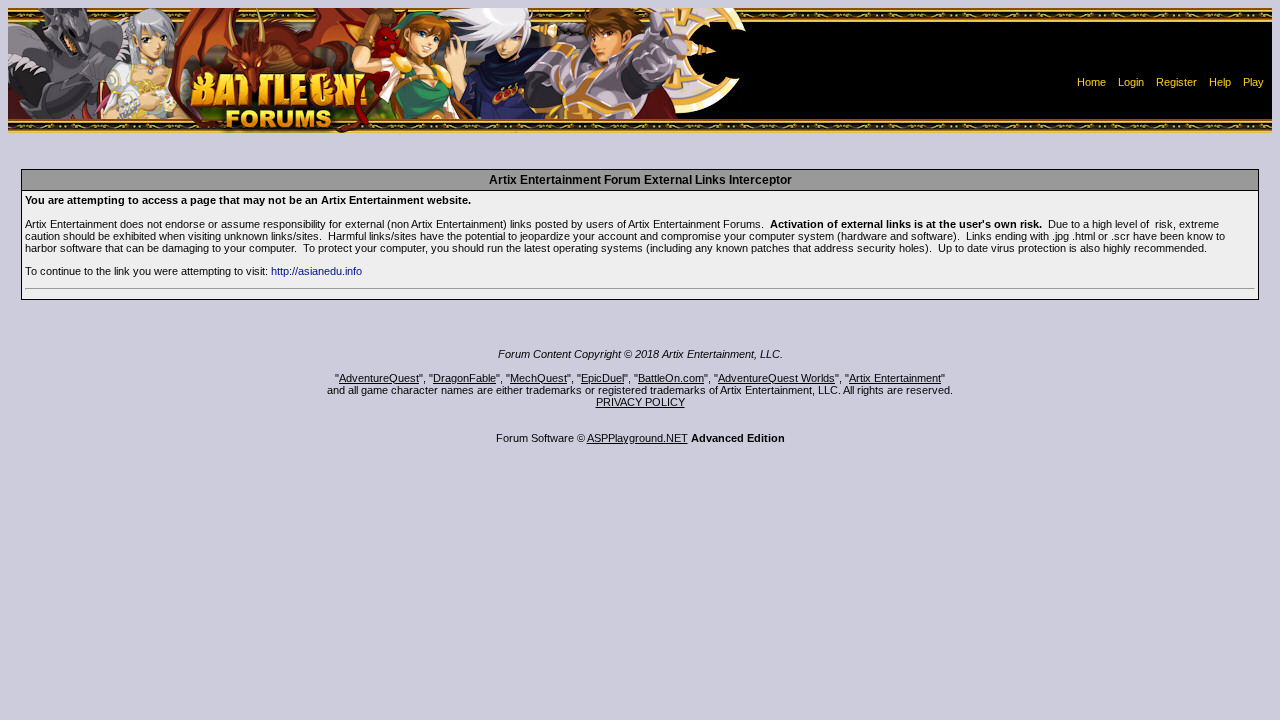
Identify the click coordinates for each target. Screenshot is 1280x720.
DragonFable (464, 378)
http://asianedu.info (316, 271)
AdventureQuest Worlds (776, 378)
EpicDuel (602, 378)
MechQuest (538, 378)
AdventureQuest (379, 378)
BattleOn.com (671, 378)
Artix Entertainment (895, 378)
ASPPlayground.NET (637, 438)
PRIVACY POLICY (640, 402)
